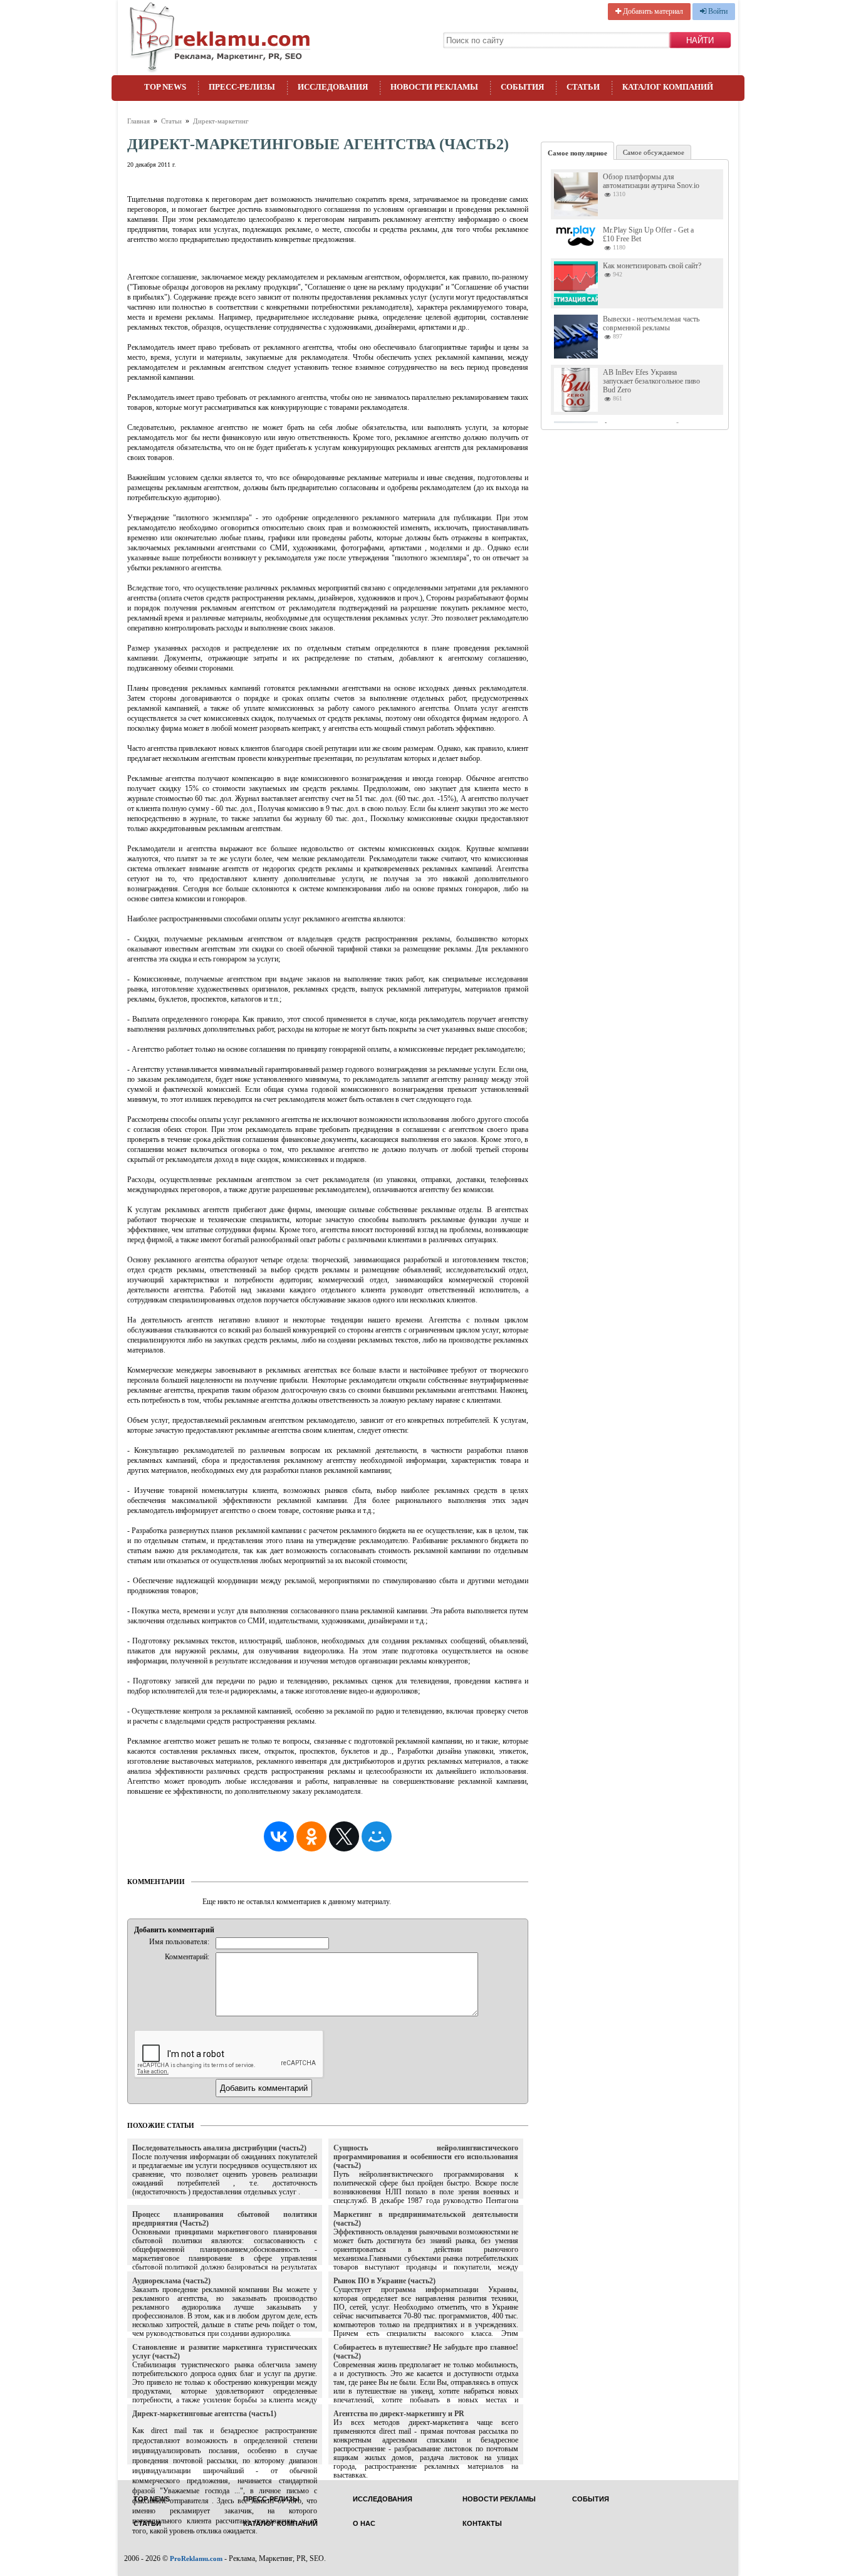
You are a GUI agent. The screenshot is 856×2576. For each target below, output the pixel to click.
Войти (717, 11)
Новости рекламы (434, 87)
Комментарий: (187, 1957)
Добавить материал (652, 11)
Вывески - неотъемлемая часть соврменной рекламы (651, 323)
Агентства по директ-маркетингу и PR (399, 2414)
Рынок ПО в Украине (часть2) (384, 2281)
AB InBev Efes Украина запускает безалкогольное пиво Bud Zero (651, 381)
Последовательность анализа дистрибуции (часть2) (219, 2148)
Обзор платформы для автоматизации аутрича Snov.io (651, 181)
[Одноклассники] (311, 1836)
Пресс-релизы (242, 87)
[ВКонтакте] (279, 1836)
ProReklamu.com (196, 2558)
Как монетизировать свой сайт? (652, 266)
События (522, 87)
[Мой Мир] (377, 1836)
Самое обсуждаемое (654, 152)
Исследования (333, 87)
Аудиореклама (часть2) (171, 2281)
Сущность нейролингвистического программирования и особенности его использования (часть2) (426, 2157)
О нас (364, 2524)
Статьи (583, 87)
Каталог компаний (668, 87)
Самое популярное (577, 153)
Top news (165, 87)
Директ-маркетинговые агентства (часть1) (204, 2414)
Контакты (482, 2524)
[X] (344, 1836)
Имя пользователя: (179, 1942)
